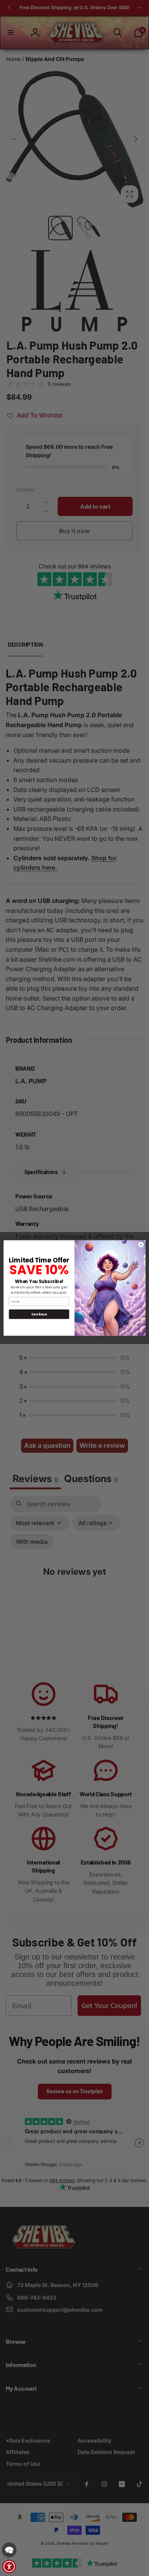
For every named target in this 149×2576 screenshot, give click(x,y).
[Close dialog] (141, 1245)
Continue (39, 1314)
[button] (9, 2550)
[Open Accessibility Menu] (9, 2566)
